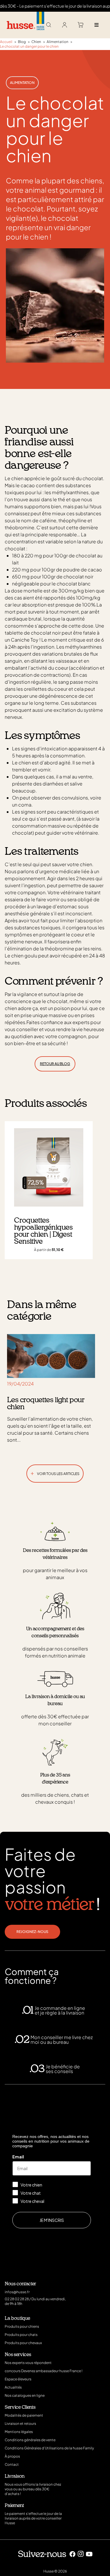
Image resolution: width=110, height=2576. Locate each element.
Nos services (18, 2355)
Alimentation (22, 83)
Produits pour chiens (22, 2326)
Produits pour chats (21, 2335)
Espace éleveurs (18, 2379)
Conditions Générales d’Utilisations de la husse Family (49, 2448)
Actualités (13, 2387)
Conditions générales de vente (30, 2440)
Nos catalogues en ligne (25, 2395)
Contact (12, 2464)
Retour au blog (55, 1064)
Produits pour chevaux (23, 2343)
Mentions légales (19, 2432)
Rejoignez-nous (32, 1932)
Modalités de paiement (24, 2415)
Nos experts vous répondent (28, 2363)
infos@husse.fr (17, 2292)
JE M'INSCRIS (52, 2220)
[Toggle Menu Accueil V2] (96, 25)
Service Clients (20, 2407)
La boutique (17, 2318)
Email (18, 2157)
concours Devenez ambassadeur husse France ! (44, 2371)
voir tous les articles (55, 1473)
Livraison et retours (20, 2423)
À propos (12, 2456)
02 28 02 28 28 (17, 2299)
